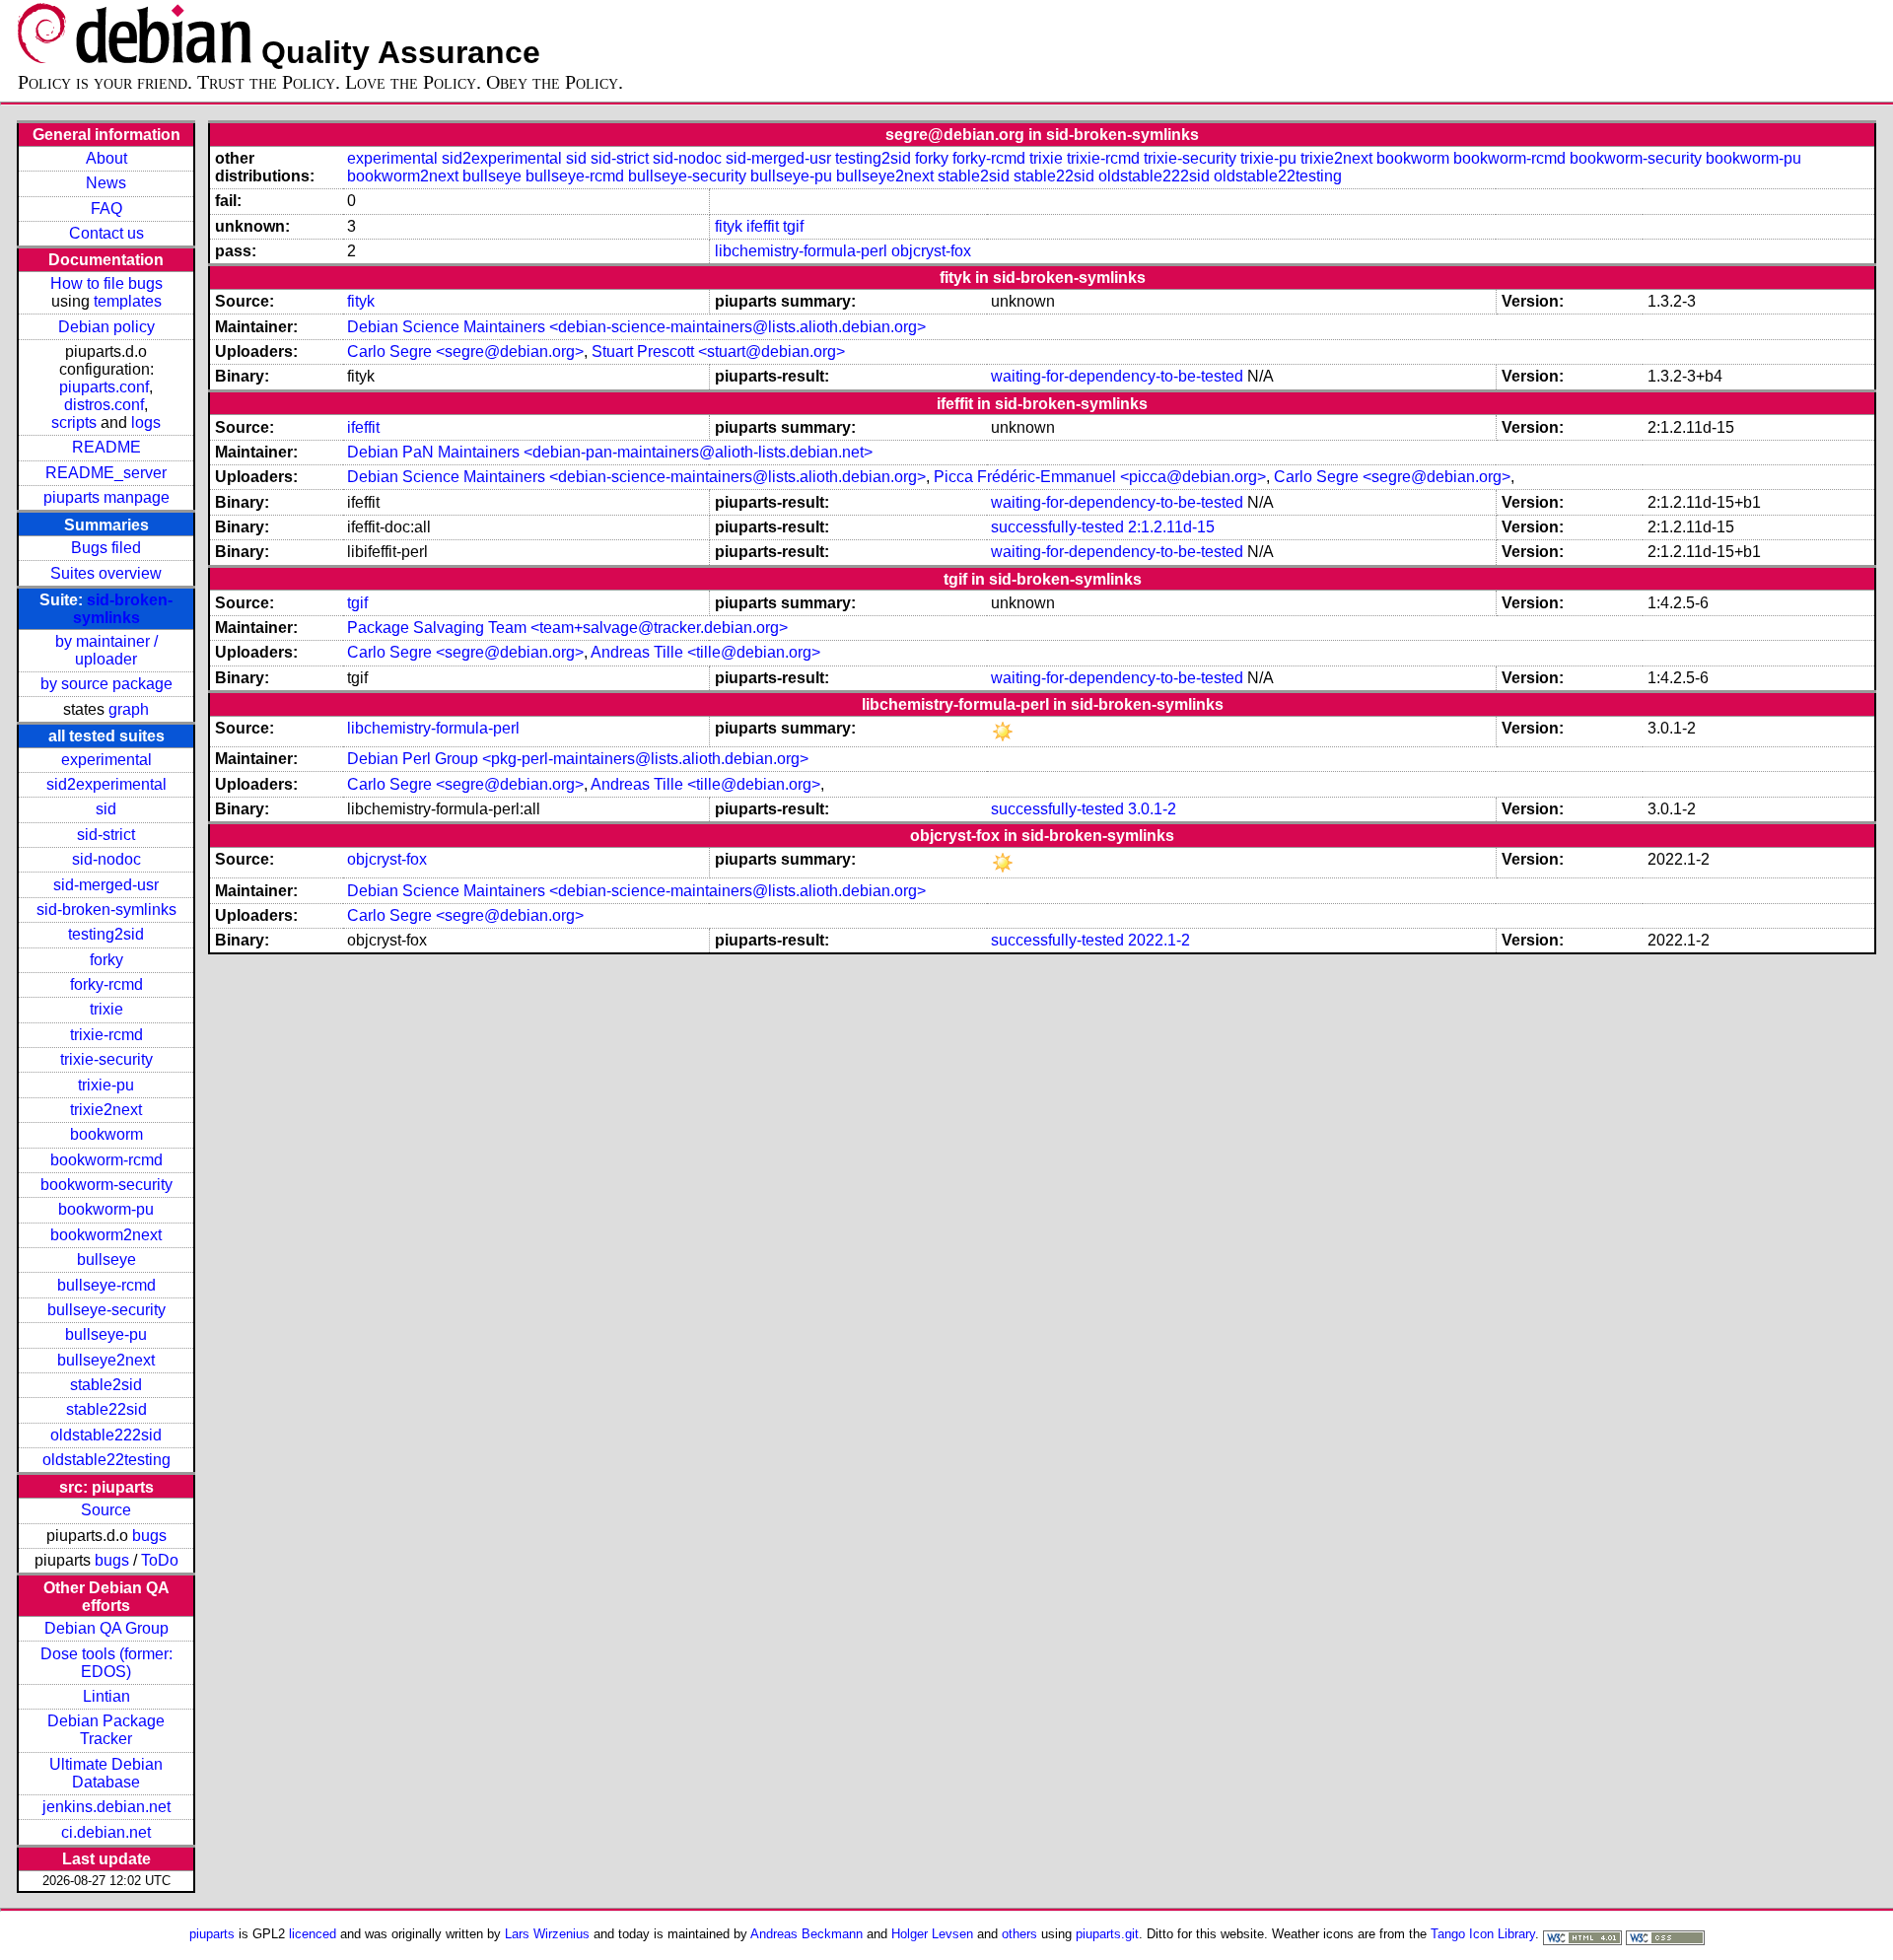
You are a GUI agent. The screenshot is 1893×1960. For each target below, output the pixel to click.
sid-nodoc (106, 859)
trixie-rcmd (106, 1035)
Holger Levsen (932, 1934)
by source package (106, 684)
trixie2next (106, 1110)
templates (128, 301)
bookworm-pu (106, 1209)
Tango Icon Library (1483, 1934)
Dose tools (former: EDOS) (106, 1663)
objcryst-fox (931, 251)
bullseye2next (106, 1360)
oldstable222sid (106, 1435)
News (106, 183)
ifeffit (763, 226)
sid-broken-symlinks (123, 609)
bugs (149, 1536)
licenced (313, 1934)
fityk (729, 226)
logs (146, 422)
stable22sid (106, 1409)
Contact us (106, 233)
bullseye (106, 1260)
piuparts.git (1107, 1934)
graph (129, 709)
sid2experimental (106, 784)
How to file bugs (106, 283)
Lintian (106, 1696)
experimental (106, 760)
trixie (106, 1009)
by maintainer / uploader (106, 650)
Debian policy (106, 327)
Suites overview (106, 573)
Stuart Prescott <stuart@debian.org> (718, 351)
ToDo (160, 1560)
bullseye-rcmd (106, 1285)
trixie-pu (106, 1085)
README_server (106, 473)
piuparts (212, 1934)
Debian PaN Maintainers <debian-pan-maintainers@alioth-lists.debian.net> (610, 452)
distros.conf (104, 405)
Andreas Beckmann (806, 1934)
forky (106, 960)
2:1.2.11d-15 (1171, 527)
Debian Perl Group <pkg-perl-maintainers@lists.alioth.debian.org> (578, 759)
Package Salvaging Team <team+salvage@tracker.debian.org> (567, 628)
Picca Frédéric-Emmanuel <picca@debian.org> (1100, 477)
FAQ (106, 209)
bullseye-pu (106, 1334)
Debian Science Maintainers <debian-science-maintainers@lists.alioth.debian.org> (636, 327)
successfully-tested (1057, 527)
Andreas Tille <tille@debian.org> (705, 652)
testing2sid (106, 934)
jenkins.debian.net (106, 1807)
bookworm (106, 1134)
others (1019, 1934)
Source (106, 1510)
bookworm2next (106, 1235)
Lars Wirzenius (547, 1934)
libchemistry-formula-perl (801, 251)
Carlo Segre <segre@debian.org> (465, 351)
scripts (74, 422)
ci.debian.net (106, 1832)
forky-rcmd (106, 984)
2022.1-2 (1159, 940)
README (106, 447)
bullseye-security (106, 1310)
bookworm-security (106, 1185)
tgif (793, 226)
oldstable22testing (106, 1460)
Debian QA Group (106, 1628)
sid (106, 809)
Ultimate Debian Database (106, 1773)
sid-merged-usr (106, 885)
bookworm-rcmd (106, 1160)
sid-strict (106, 835)
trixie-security (106, 1059)
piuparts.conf (104, 387)
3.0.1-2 (1152, 809)
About (106, 158)
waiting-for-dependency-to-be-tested (1117, 376)
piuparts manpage (106, 497)
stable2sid (106, 1385)
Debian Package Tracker (106, 1730)
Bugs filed (106, 548)
